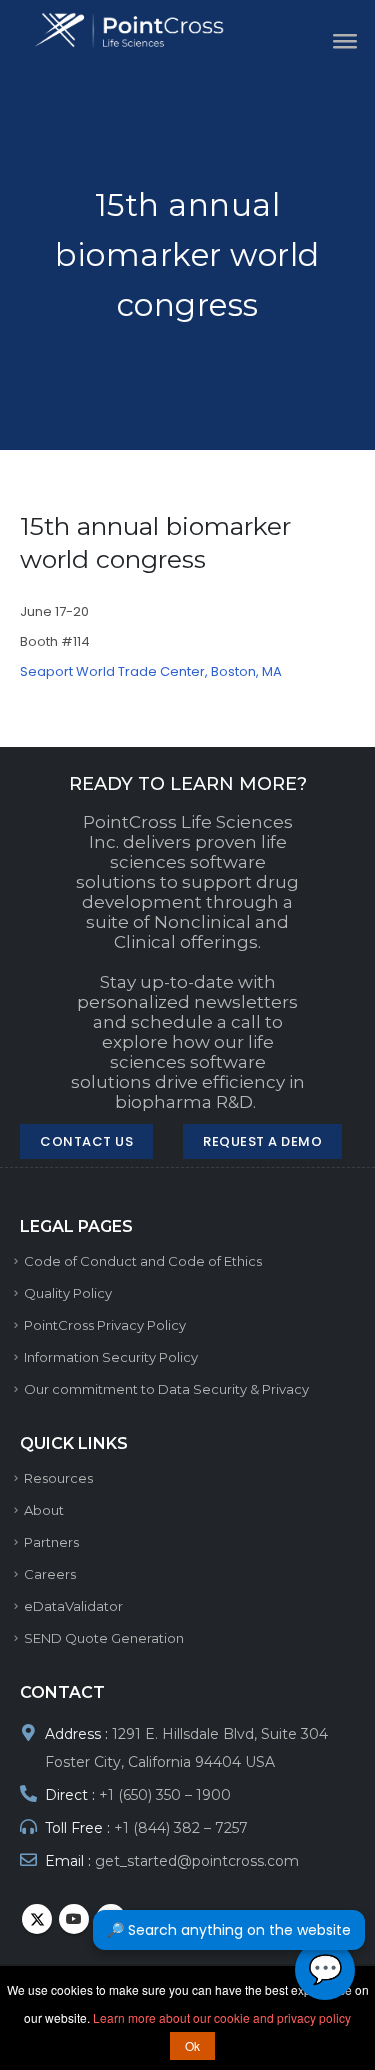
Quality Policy (68, 1293)
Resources (58, 1478)
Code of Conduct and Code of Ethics (143, 1261)
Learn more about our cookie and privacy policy (222, 2017)
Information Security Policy (111, 1357)
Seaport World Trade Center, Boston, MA (151, 671)
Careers (50, 1574)
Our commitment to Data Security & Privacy (166, 1389)
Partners (51, 1542)
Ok (192, 2045)
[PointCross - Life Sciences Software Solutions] (142, 30)
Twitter (37, 1919)
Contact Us (86, 1141)
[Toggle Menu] (339, 40)
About (44, 1510)
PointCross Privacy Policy (105, 1325)
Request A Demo (262, 1141)
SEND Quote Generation (104, 1638)
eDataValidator (73, 1606)
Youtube (74, 1919)
